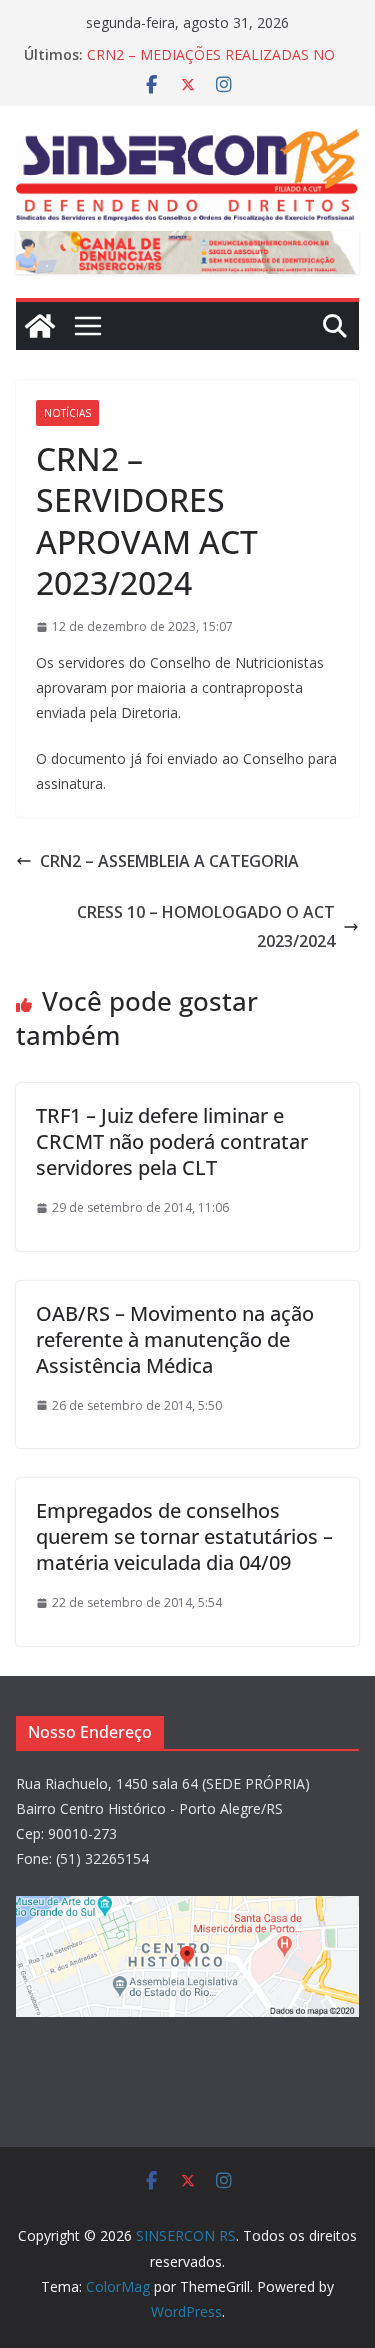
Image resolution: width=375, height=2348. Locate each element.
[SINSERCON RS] (40, 326)
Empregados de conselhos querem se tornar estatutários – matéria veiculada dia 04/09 (184, 1536)
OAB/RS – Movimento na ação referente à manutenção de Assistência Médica (175, 1339)
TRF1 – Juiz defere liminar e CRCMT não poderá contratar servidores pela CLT (172, 1141)
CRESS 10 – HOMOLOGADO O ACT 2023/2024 (206, 926)
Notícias (67, 413)
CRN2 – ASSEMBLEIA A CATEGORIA (169, 861)
